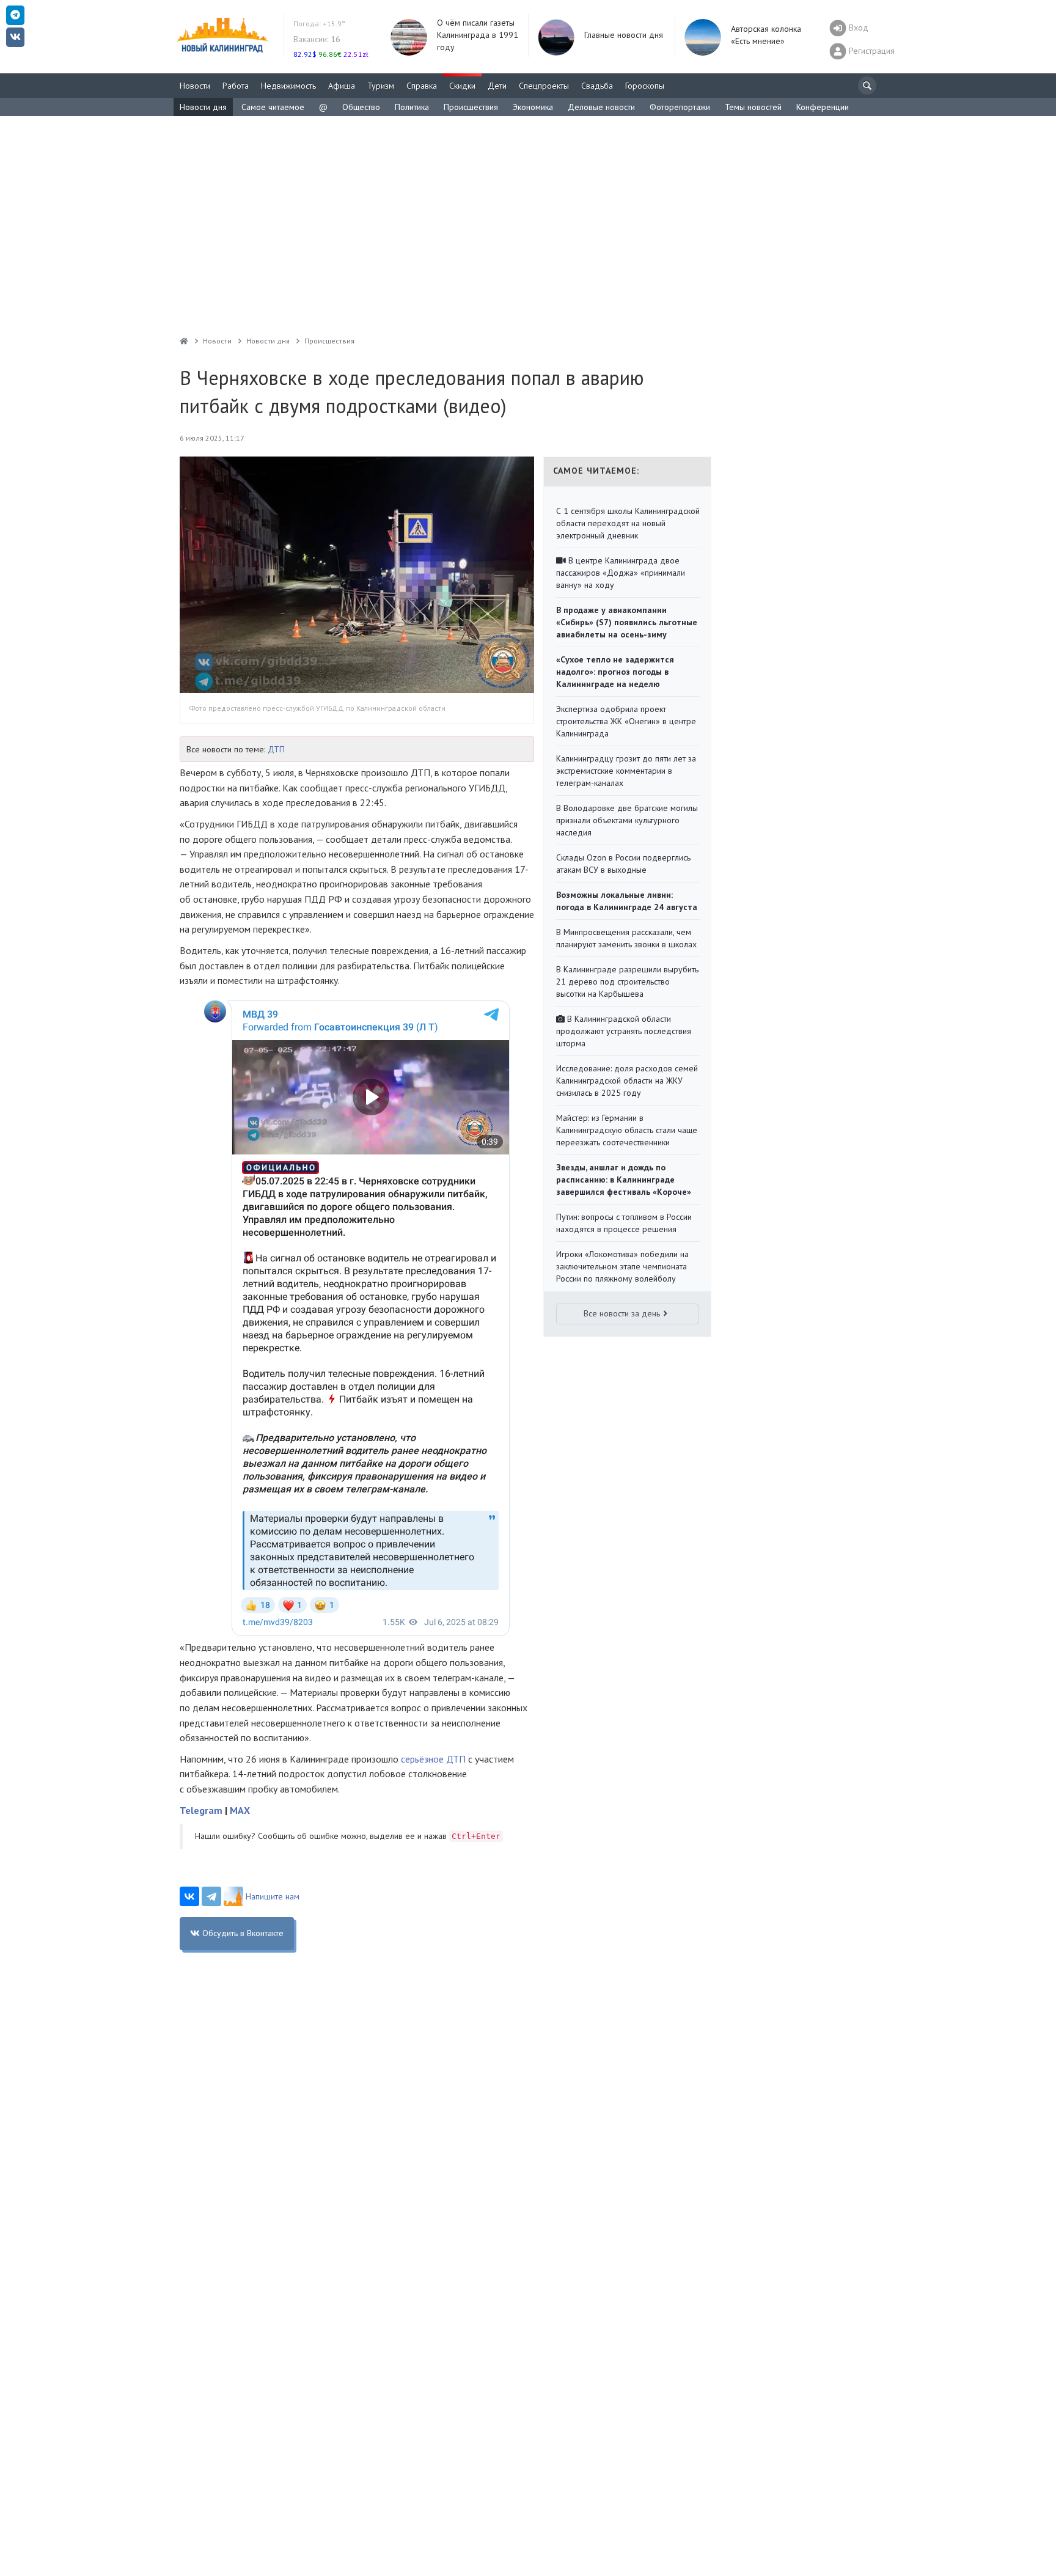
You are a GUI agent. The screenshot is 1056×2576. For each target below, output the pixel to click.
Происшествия (471, 107)
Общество (361, 107)
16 (317, 39)
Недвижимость (288, 86)
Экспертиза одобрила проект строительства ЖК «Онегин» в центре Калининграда (626, 721)
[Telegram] (211, 1896)
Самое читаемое (273, 107)
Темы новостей (753, 107)
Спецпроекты (544, 86)
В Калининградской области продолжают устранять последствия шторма (624, 1031)
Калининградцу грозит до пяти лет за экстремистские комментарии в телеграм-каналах (626, 771)
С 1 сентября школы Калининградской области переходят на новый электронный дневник (628, 523)
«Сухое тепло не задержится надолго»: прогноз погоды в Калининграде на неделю (615, 672)
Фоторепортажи (680, 107)
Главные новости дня (624, 35)
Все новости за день (622, 1313)
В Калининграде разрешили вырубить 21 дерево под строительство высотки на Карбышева (627, 982)
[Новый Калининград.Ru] (184, 341)
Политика (412, 107)
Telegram (201, 1810)
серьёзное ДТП (435, 1759)
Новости (195, 86)
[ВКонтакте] (189, 1896)
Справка (422, 86)
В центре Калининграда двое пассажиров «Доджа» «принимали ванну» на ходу (621, 573)
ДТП (276, 749)
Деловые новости (601, 107)
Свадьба (597, 86)
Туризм (381, 86)
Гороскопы (645, 86)
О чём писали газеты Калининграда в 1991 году (478, 35)
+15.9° (319, 24)
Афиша (342, 86)
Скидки (462, 86)
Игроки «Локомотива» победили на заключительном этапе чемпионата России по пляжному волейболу (622, 1266)
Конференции (823, 107)
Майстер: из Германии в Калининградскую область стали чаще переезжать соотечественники (627, 1130)
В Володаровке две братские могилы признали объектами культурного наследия (627, 820)
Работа (236, 86)
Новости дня (203, 107)
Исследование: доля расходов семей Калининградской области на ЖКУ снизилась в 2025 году (627, 1081)
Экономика (533, 107)
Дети (497, 86)
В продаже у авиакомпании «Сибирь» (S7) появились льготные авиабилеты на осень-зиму (627, 622)
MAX (240, 1810)
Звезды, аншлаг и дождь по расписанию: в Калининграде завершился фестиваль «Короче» (624, 1180)
